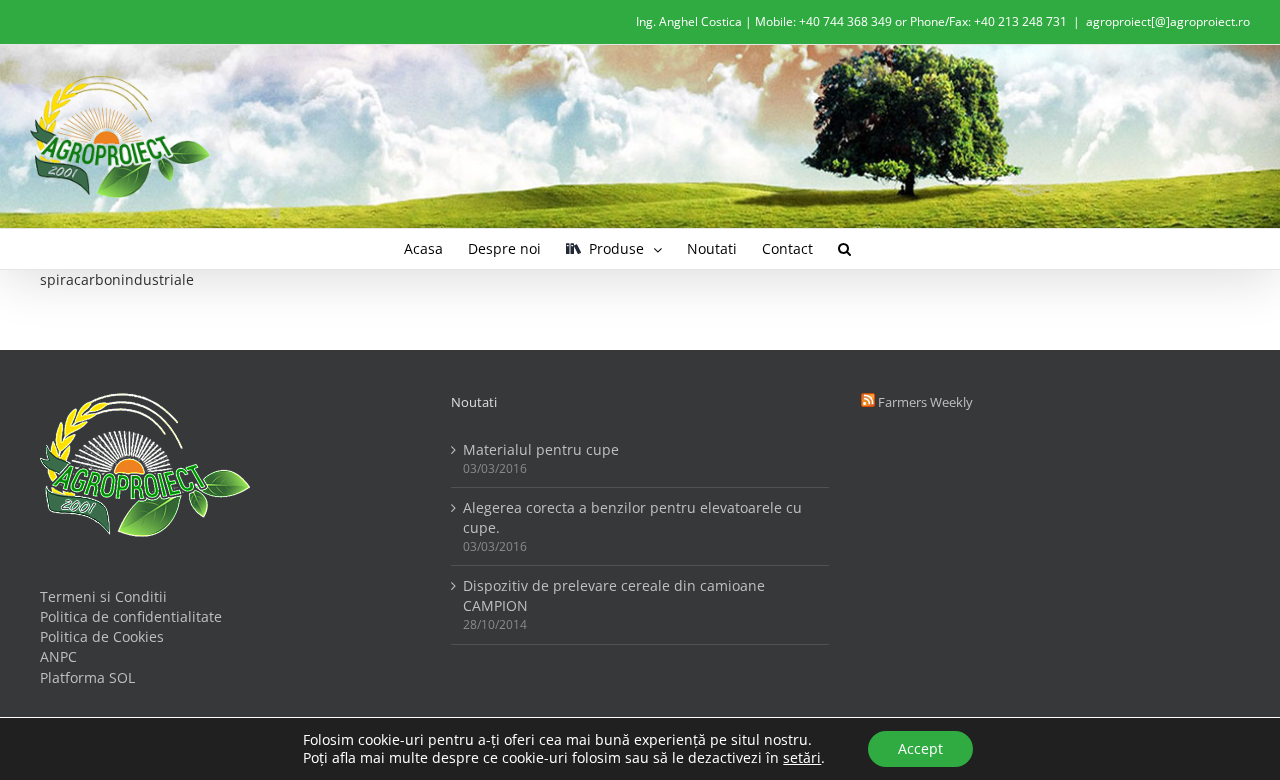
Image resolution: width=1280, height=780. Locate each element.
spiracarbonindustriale (117, 279)
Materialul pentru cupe (541, 449)
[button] (844, 249)
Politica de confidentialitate (131, 616)
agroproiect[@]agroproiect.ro (1168, 21)
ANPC (58, 656)
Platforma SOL (87, 677)
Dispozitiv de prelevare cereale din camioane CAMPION (614, 595)
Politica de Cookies (102, 636)
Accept (920, 748)
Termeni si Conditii (103, 596)
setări (802, 758)
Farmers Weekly (925, 402)
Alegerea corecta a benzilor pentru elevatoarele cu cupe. (632, 517)
